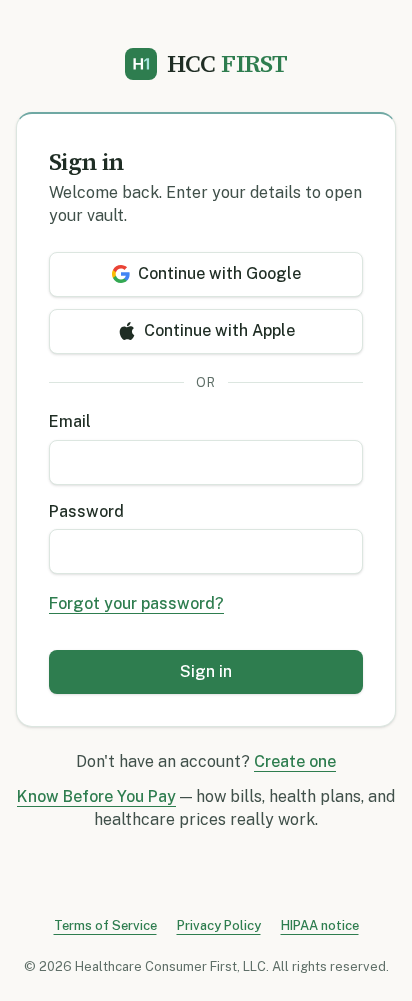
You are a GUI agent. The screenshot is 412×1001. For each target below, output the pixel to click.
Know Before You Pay (96, 796)
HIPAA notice (320, 925)
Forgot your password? (136, 603)
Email (70, 421)
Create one (295, 761)
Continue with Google (219, 273)
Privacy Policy (219, 925)
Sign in (206, 671)
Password (86, 511)
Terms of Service (105, 925)
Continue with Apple (219, 330)
